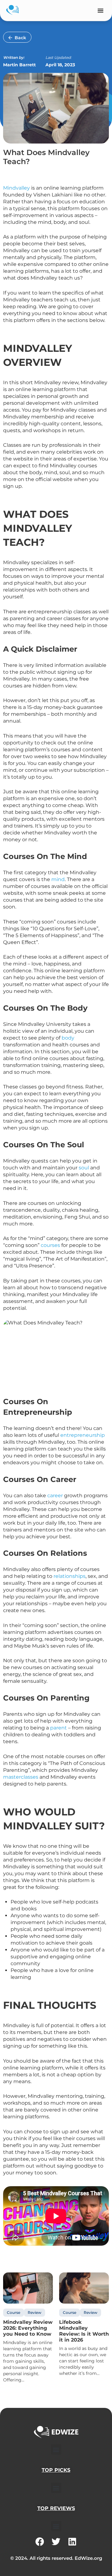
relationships (70, 1576)
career (55, 1496)
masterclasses (21, 1777)
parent (58, 1728)
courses (51, 1245)
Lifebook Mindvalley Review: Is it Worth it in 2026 (84, 2331)
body (68, 1038)
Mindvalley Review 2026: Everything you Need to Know (28, 2328)
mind (58, 879)
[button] (100, 10)
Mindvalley (16, 188)
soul (84, 1168)
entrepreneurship (83, 1435)
